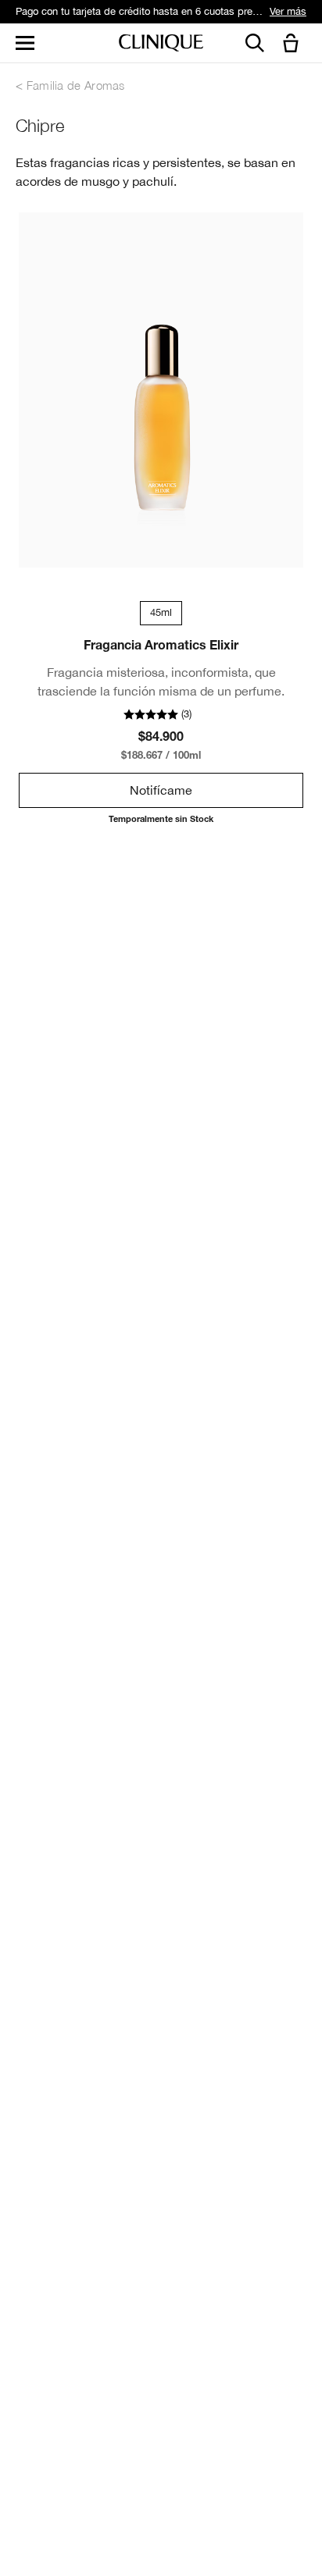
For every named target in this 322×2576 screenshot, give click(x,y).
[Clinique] (161, 43)
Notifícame (161, 790)
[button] (294, 44)
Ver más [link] (288, 11)
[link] (161, 390)
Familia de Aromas (76, 85)
